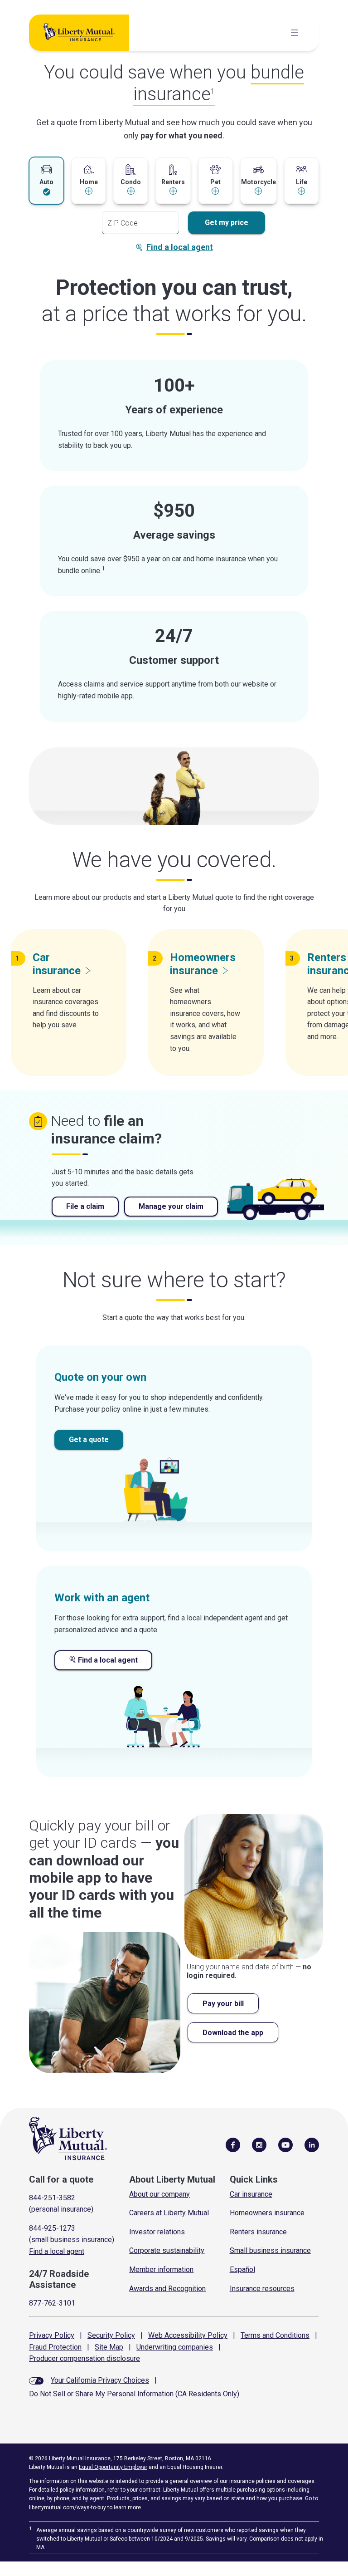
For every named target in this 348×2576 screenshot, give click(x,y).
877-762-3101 (52, 2303)
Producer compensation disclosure (85, 2358)
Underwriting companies (175, 2347)
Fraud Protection (55, 2347)
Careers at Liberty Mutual (169, 2213)
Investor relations (157, 2232)
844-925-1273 (52, 2228)
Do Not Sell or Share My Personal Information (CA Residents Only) (134, 2394)
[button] (46, 180)
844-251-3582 (52, 2198)
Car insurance (251, 2194)
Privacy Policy (52, 2335)
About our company (159, 2194)
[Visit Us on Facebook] (233, 2144)
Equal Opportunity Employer (113, 2467)
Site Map (109, 2347)
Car (57, 964)
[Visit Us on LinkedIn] (312, 2144)
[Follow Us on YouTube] (285, 2144)
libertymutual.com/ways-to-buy (68, 2507)
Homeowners (203, 964)
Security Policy (111, 2335)
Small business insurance (270, 2250)
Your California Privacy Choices (100, 2380)
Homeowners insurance (267, 2213)
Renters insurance (258, 2232)
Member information (161, 2269)
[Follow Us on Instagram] (259, 2144)
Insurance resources (262, 2289)
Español (242, 2269)
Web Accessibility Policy (188, 2335)
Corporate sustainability (167, 2250)
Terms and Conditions (275, 2335)
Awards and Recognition (167, 2289)
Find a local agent (180, 247)
